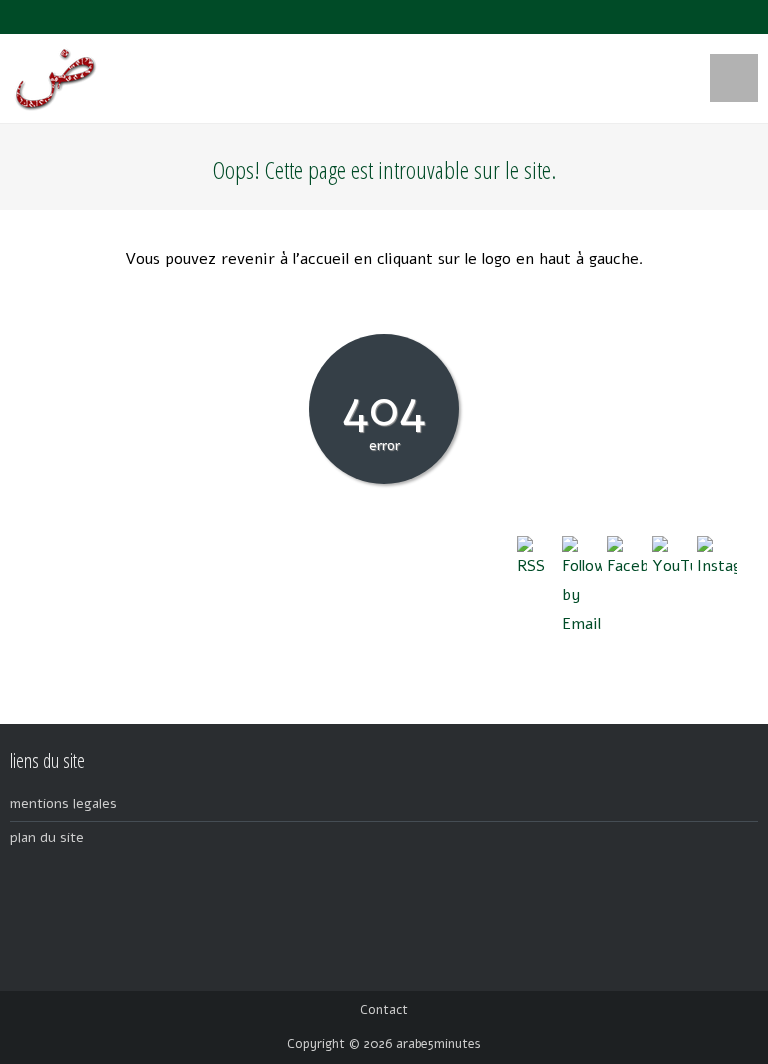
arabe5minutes (438, 1044)
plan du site (47, 837)
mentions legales (63, 803)
